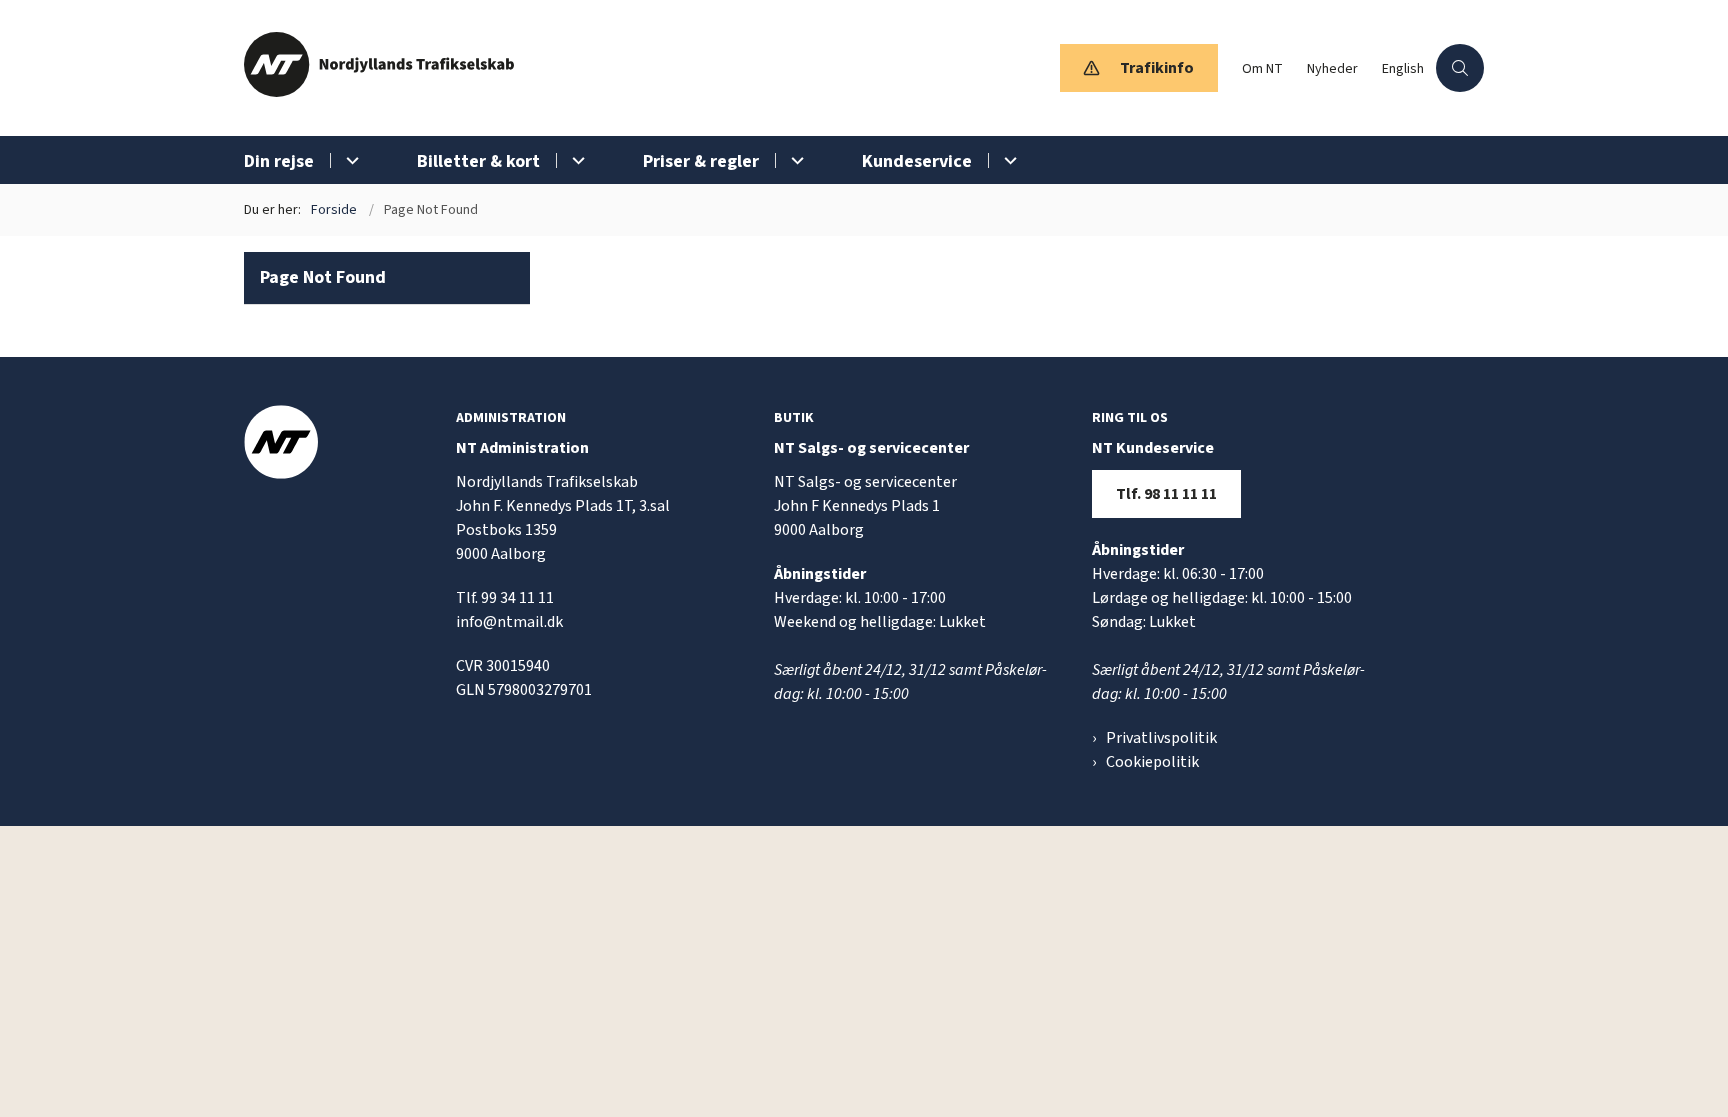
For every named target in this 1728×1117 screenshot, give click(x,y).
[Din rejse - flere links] (349, 160)
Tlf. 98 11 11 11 (1166, 494)
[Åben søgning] (1460, 68)
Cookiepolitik (1152, 762)
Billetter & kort (478, 161)
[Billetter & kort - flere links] (575, 160)
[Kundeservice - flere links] (1007, 160)
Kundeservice (917, 161)
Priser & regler (701, 161)
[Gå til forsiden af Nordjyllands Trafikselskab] (646, 68)
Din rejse (279, 161)
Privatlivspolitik (1161, 738)
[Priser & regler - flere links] (794, 160)
